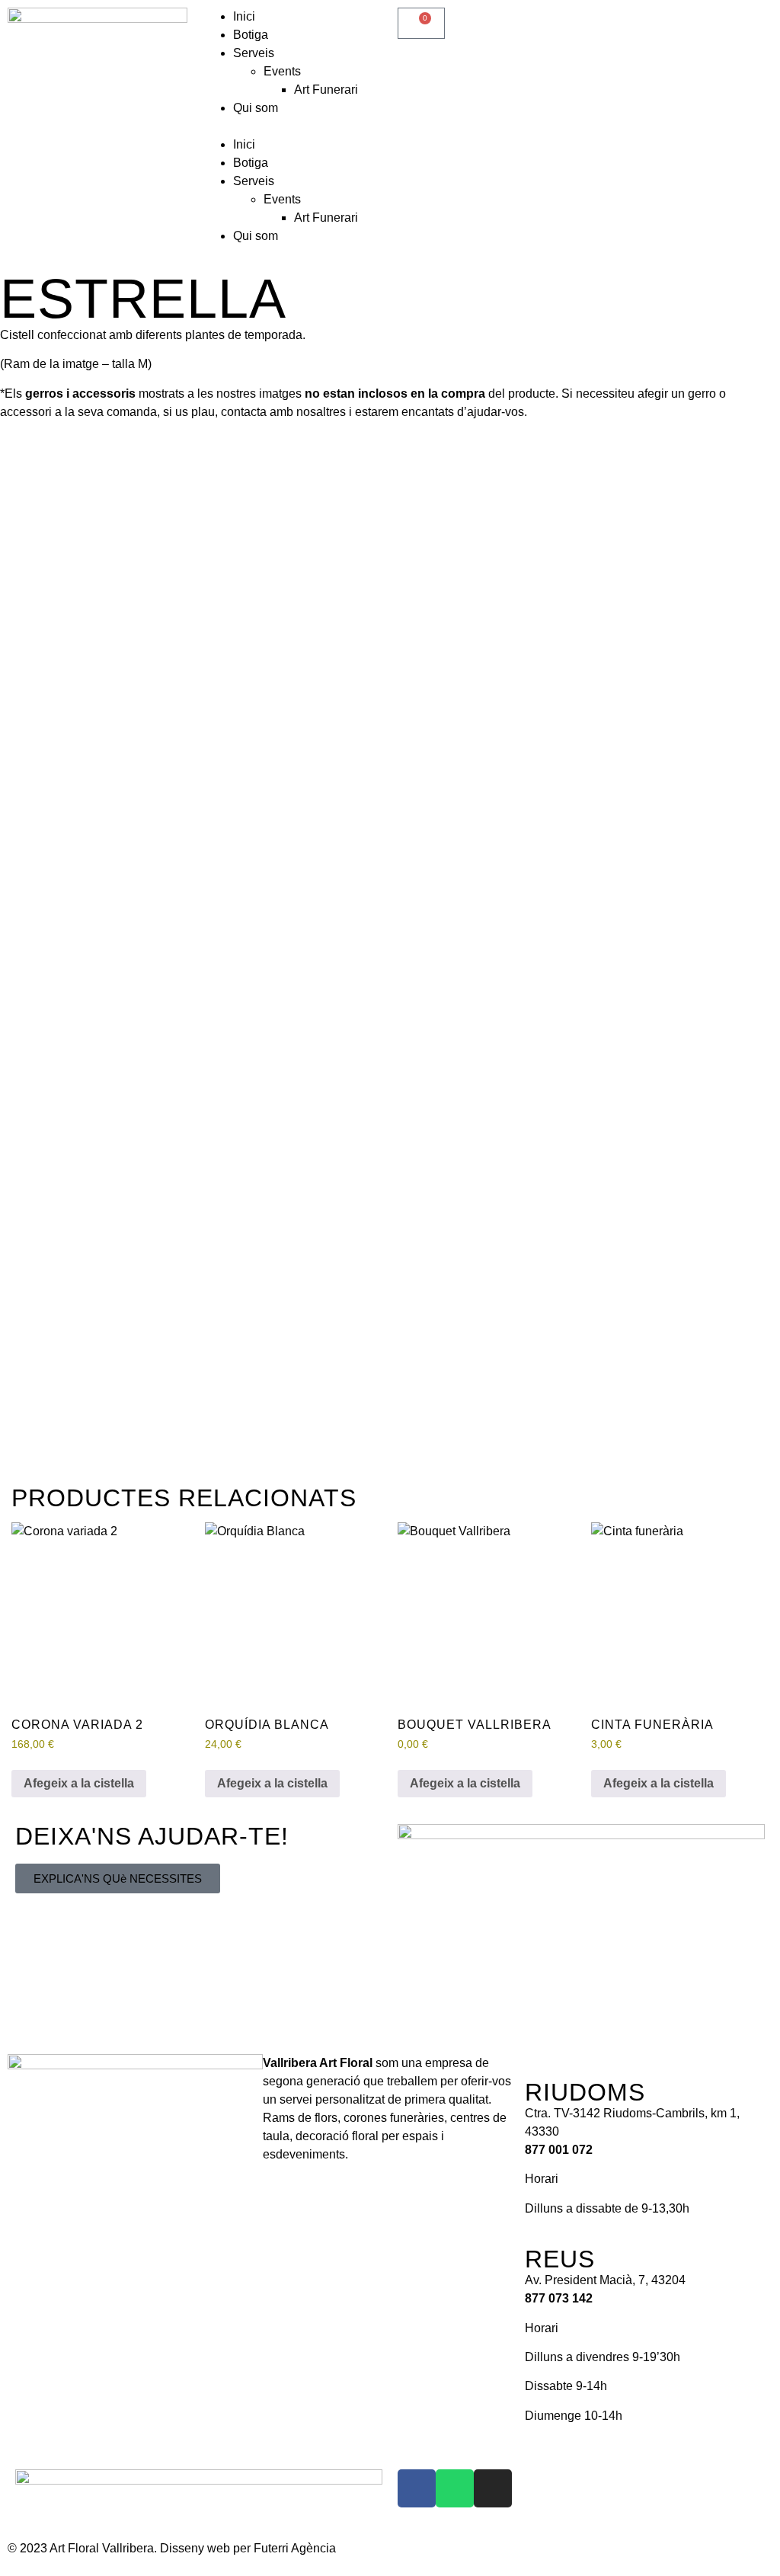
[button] (292, 126)
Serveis (254, 53)
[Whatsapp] (455, 2488)
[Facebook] (417, 2488)
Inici (244, 16)
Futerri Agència (295, 2548)
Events (282, 71)
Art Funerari (326, 90)
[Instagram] (493, 2488)
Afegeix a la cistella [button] (79, 1783)
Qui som (256, 108)
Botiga (251, 35)
